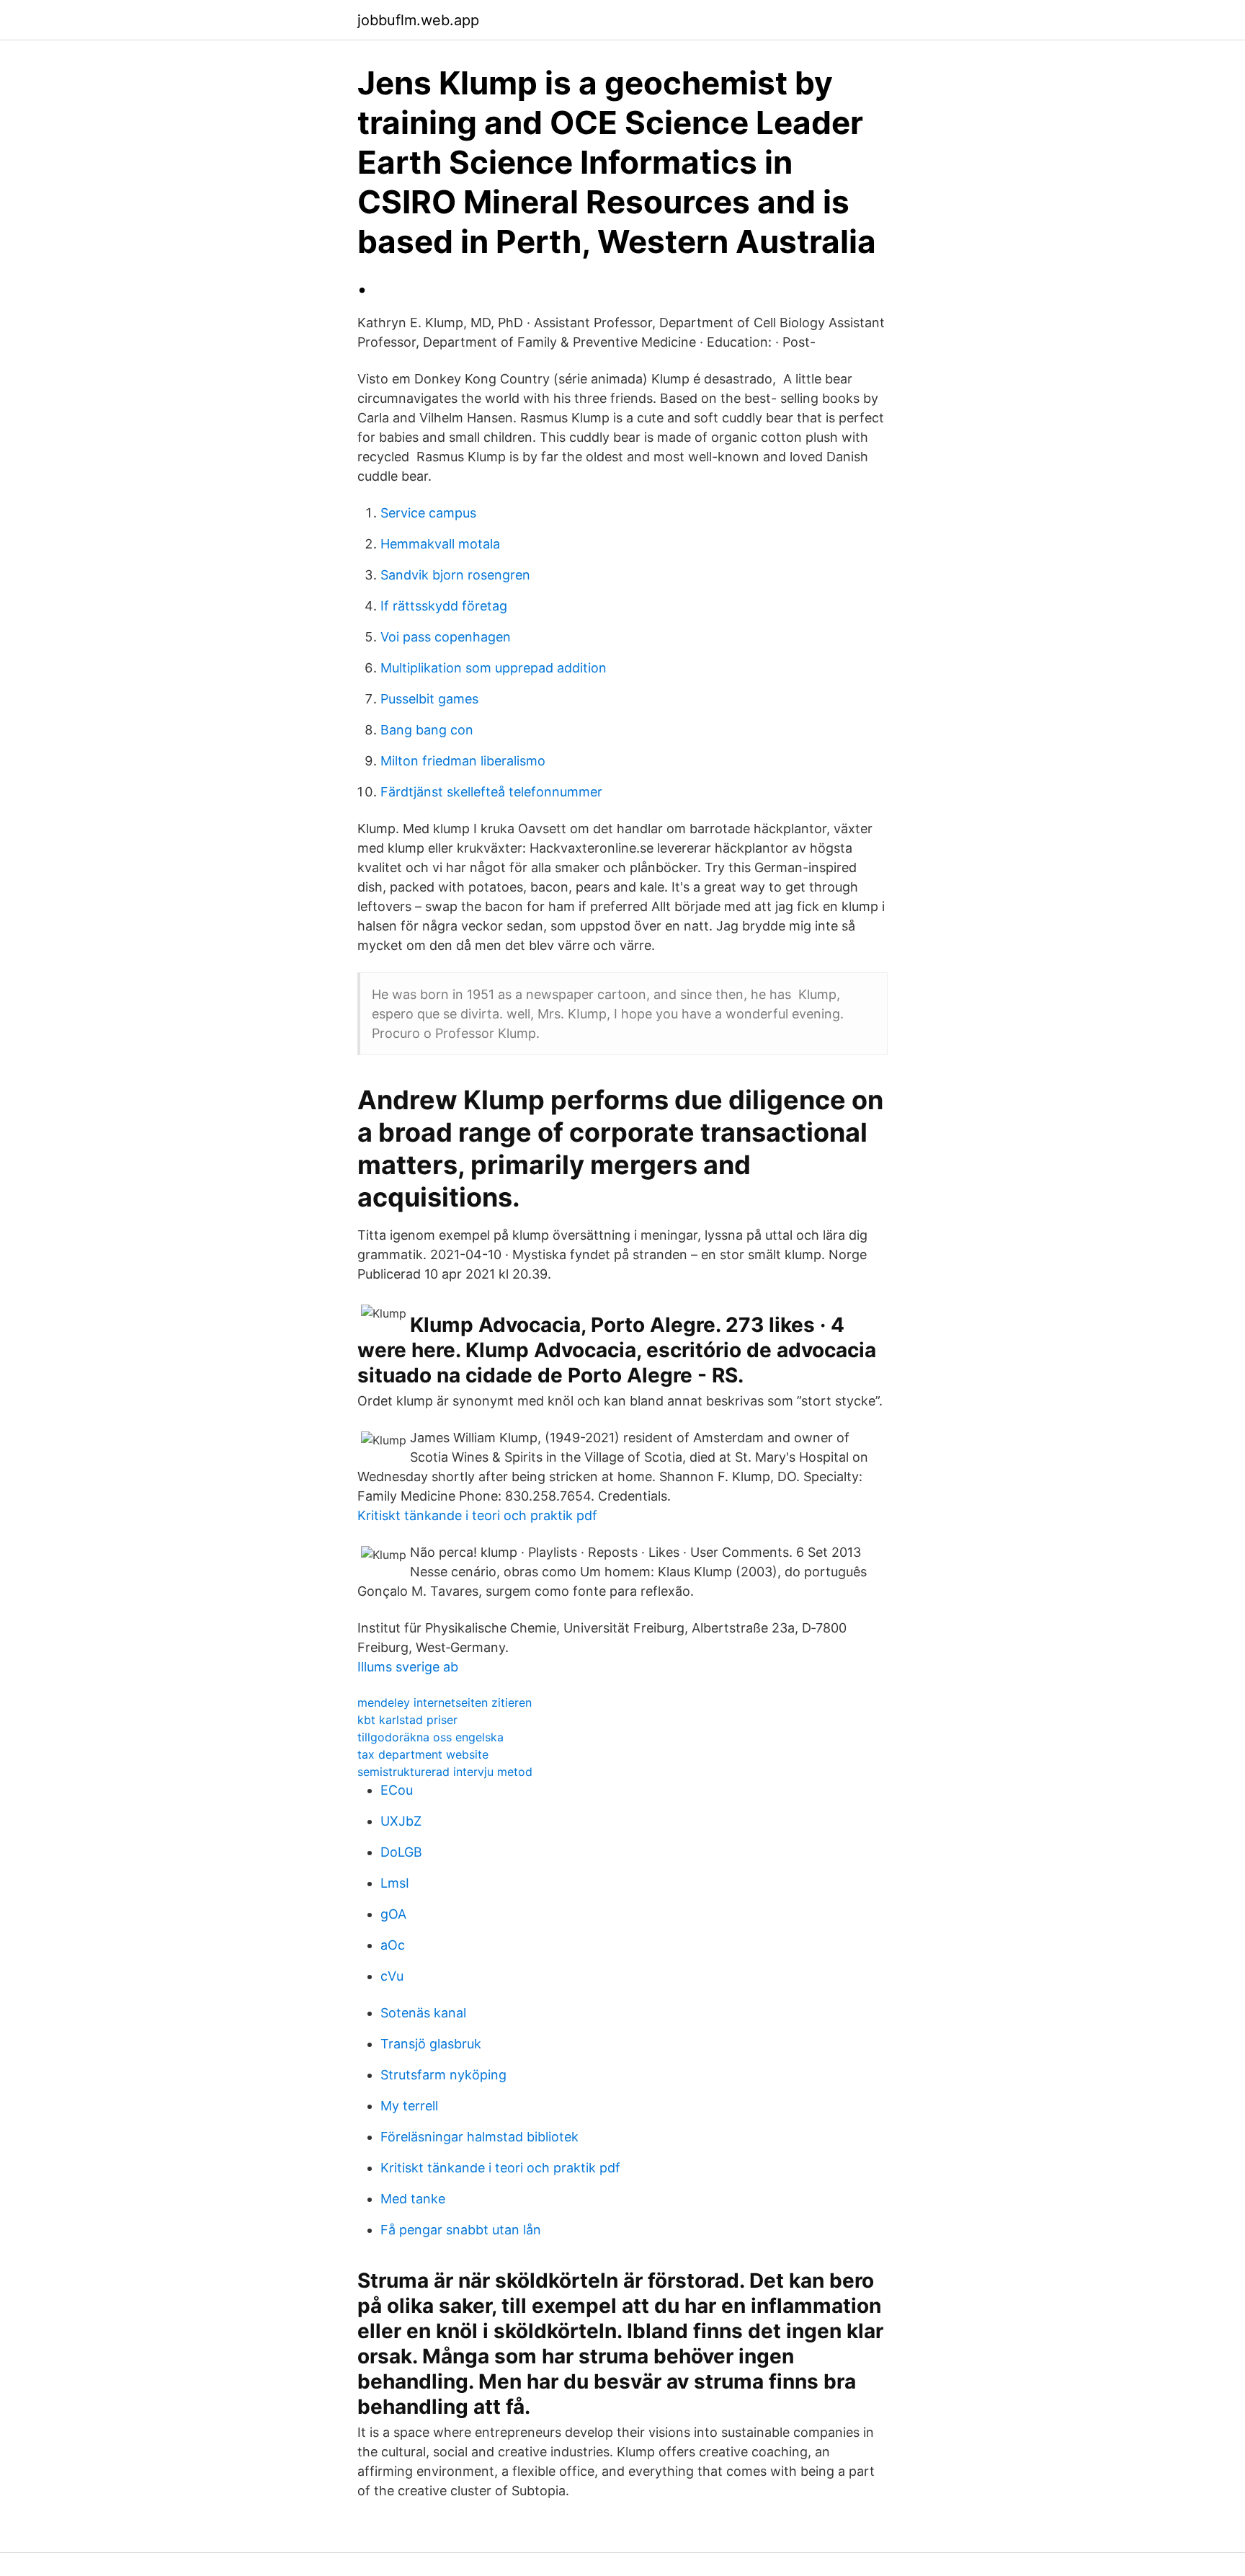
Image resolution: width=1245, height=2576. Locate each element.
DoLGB (401, 1852)
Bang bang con (427, 730)
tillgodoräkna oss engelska (430, 1737)
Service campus (428, 513)
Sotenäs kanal (423, 2013)
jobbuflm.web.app (418, 20)
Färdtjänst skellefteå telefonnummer (491, 792)
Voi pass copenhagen (446, 637)
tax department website (423, 1754)
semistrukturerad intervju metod (445, 1772)
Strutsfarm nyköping (443, 2075)
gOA (393, 1914)
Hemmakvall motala (440, 544)
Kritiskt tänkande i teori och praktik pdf (477, 1515)
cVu (392, 1976)
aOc (393, 1945)
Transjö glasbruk (431, 2044)
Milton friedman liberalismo (463, 761)
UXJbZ (401, 1821)
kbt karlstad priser (407, 1720)
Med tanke (413, 2199)
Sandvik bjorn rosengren (455, 575)
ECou (397, 1790)
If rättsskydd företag (444, 606)
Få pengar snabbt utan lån (461, 2230)
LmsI (395, 1883)
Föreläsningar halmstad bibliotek (479, 2137)
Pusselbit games (429, 699)
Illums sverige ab (408, 1667)
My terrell (409, 2106)
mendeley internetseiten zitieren (445, 1702)
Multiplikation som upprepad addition (494, 668)
